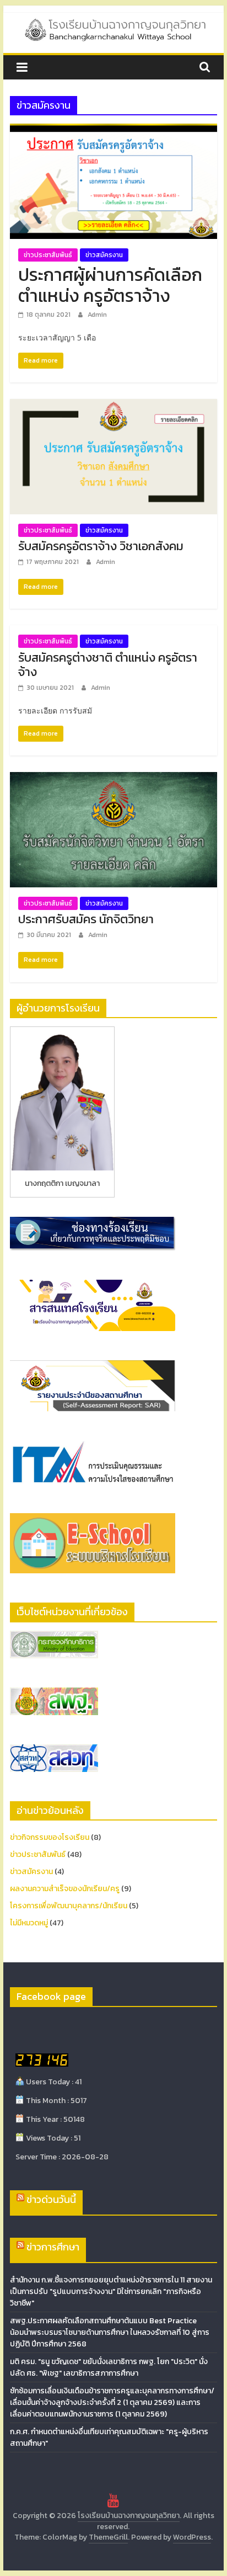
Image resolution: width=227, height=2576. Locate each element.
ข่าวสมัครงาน (104, 255)
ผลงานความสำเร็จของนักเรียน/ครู (65, 1889)
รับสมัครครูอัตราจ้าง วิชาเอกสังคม (101, 546)
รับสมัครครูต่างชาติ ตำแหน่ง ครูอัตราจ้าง (108, 665)
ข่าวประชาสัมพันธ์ (48, 255)
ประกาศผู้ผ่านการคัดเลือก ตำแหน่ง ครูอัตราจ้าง (110, 285)
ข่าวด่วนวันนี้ (51, 2199)
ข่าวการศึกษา (53, 2247)
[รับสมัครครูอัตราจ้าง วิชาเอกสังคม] (113, 406)
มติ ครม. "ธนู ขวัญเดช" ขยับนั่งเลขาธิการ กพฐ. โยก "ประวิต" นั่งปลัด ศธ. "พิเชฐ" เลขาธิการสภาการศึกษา (109, 2367)
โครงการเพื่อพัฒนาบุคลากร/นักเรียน (69, 1906)
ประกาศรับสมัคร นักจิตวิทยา (86, 919)
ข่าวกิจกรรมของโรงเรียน (50, 1837)
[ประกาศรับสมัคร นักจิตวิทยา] (113, 779)
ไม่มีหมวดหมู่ (29, 1923)
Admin (97, 315)
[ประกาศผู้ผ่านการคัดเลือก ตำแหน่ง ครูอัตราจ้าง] (113, 130)
